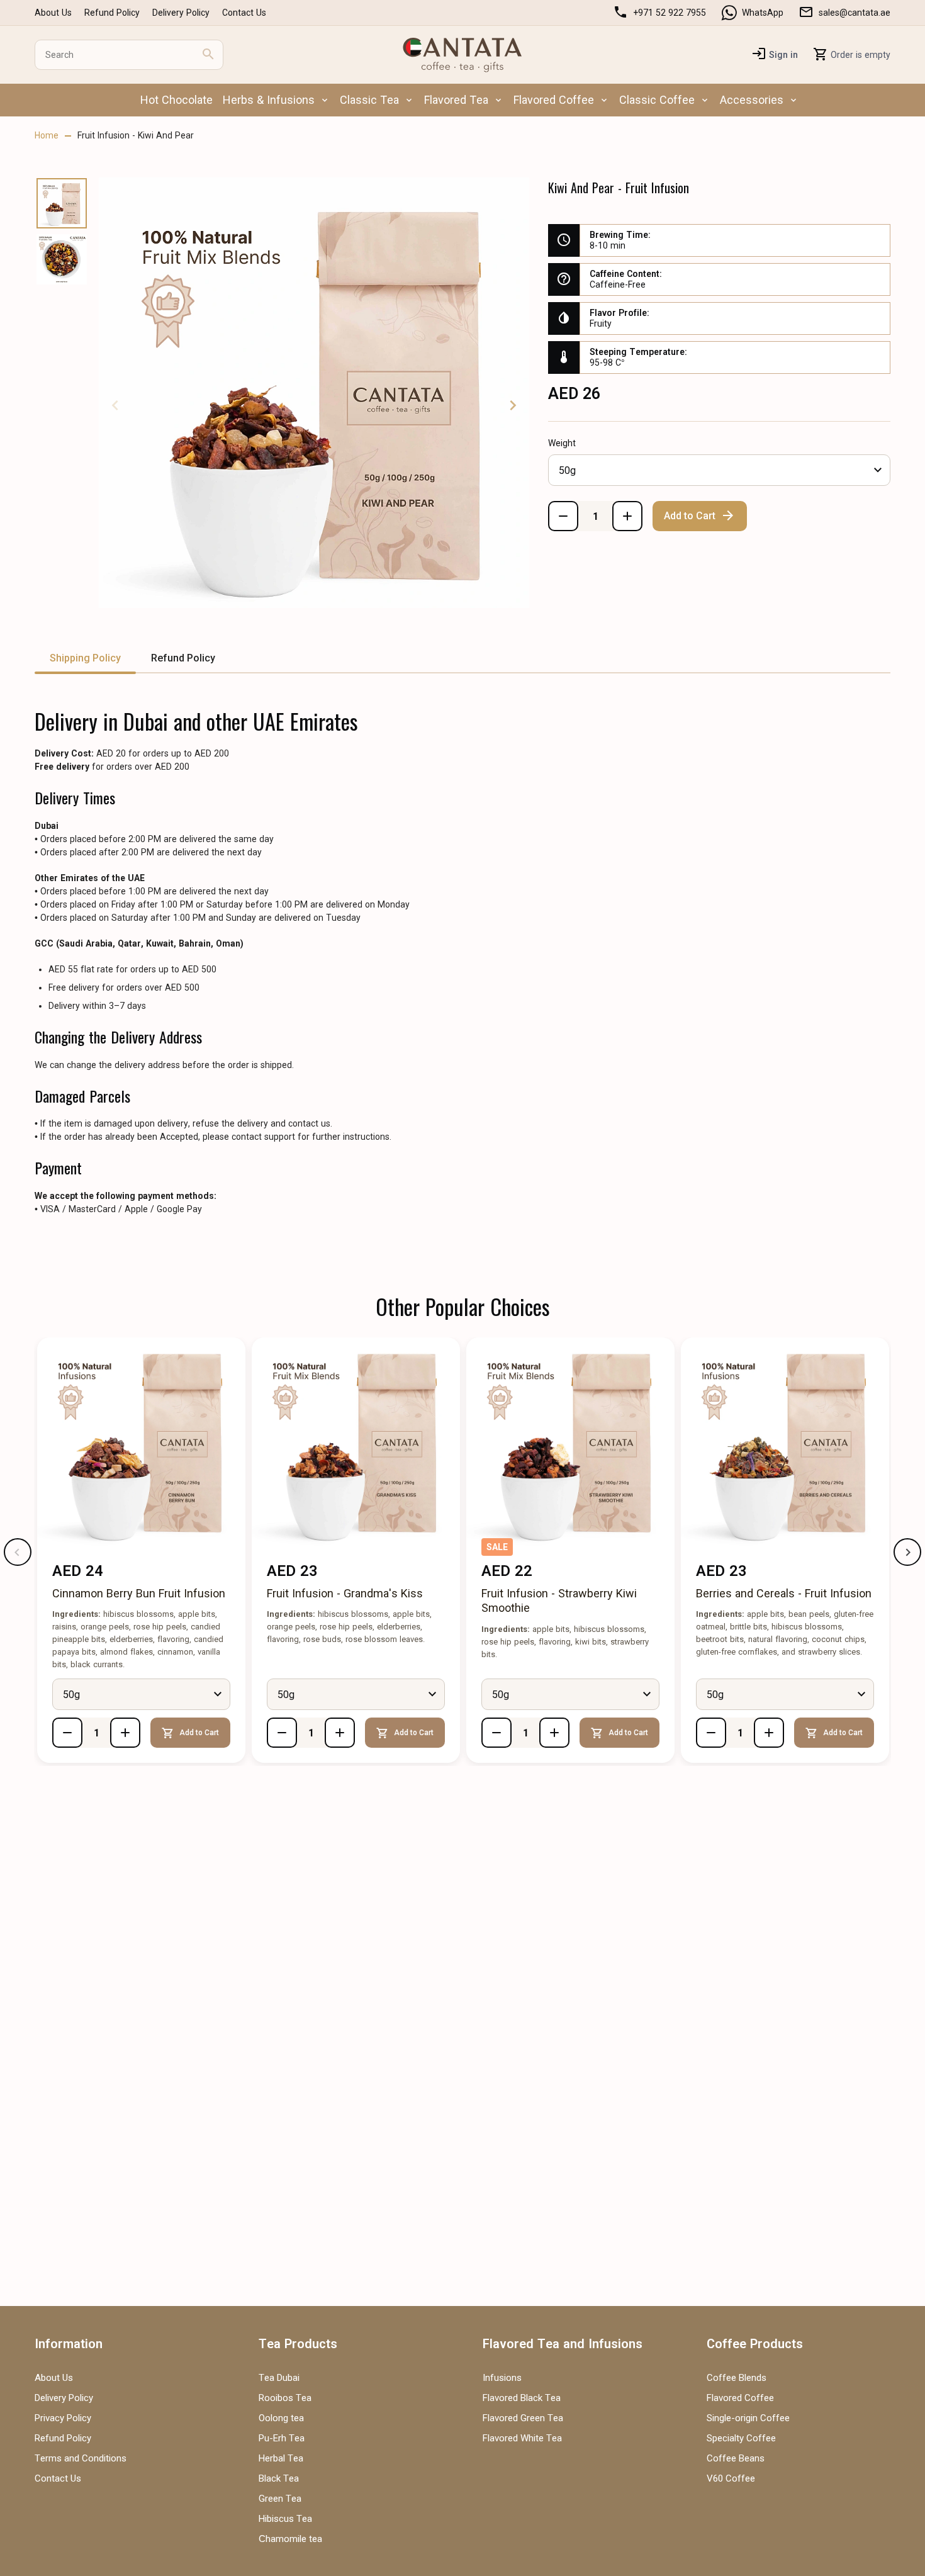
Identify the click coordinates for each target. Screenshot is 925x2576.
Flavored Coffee (554, 100)
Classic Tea (369, 100)
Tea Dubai (279, 2378)
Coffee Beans (736, 2458)
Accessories (752, 100)
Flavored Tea (456, 100)
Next (513, 405)
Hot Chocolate (177, 100)
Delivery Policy (181, 13)
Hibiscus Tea (285, 2519)
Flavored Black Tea (522, 2398)
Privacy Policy (63, 2418)
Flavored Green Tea (523, 2418)
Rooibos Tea (285, 2398)
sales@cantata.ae (855, 13)
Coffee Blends (737, 2378)
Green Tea (280, 2499)
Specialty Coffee (741, 2438)
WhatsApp (763, 13)
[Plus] (627, 516)
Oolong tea (281, 2418)
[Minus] (563, 516)
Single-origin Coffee (748, 2418)
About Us (53, 13)
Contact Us (244, 13)
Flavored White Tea (522, 2438)
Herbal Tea (281, 2458)
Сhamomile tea (290, 2539)
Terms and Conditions (81, 2458)
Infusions (502, 2378)
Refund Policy (112, 13)
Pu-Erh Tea (282, 2438)
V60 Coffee (731, 2478)
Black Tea (279, 2478)
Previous (115, 405)
